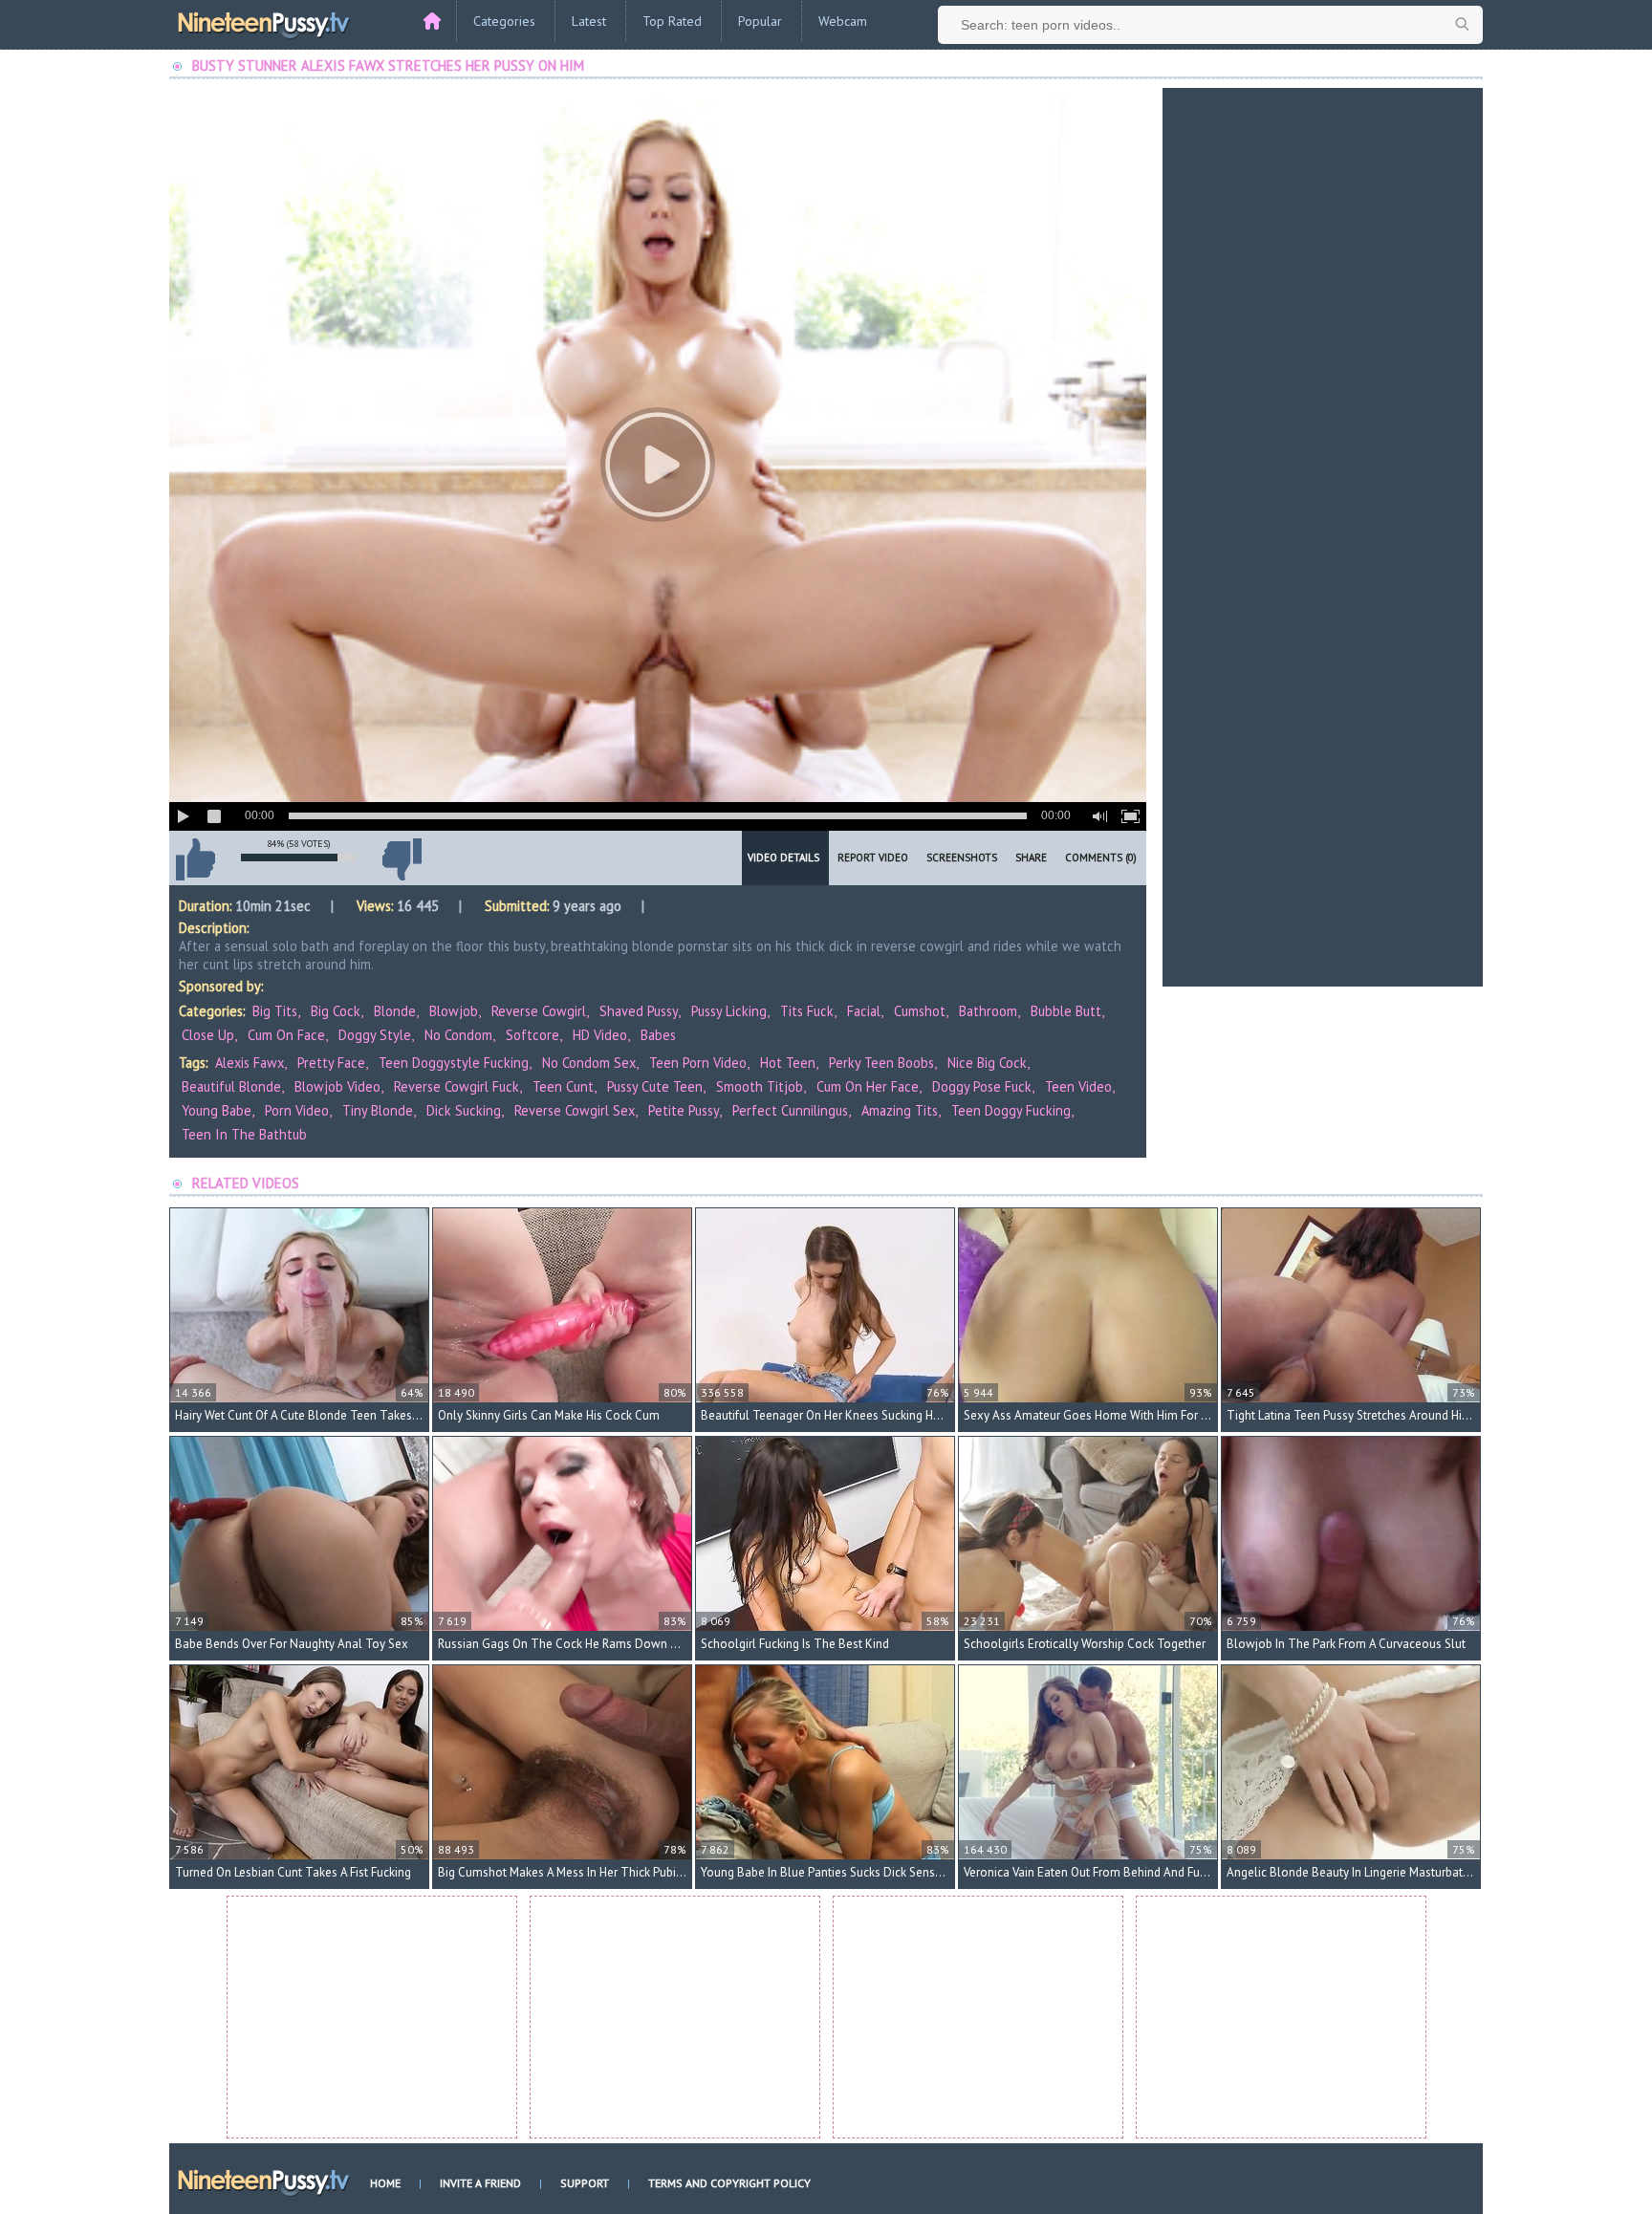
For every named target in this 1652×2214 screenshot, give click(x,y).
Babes (658, 1035)
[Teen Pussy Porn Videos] (265, 22)
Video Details (783, 857)
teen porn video (698, 1063)
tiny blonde (378, 1110)
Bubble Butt (1066, 1011)
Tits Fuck (807, 1011)
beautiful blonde (231, 1086)
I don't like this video (402, 859)
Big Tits (275, 1011)
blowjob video (337, 1086)
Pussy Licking (729, 1011)
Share (1031, 857)
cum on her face (868, 1086)
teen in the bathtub (244, 1134)
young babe (217, 1110)
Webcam (843, 21)
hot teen (788, 1063)
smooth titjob (760, 1086)
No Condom (458, 1035)
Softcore (533, 1035)
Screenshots (962, 857)
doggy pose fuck (982, 1086)
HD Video (600, 1035)
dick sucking (464, 1110)
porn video (297, 1110)
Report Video (873, 857)
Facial (864, 1011)
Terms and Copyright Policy (729, 2183)
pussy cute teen (655, 1086)
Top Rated (672, 21)
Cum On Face (286, 1035)
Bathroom (988, 1011)
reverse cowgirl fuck (456, 1086)
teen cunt (563, 1086)
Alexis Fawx (250, 1063)
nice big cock (987, 1063)
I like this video (195, 859)
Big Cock (336, 1011)
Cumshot (920, 1011)
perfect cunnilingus (790, 1110)
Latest (589, 21)
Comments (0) (1101, 857)
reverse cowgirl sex (575, 1110)
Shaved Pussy (639, 1011)
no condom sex (589, 1063)
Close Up (208, 1035)
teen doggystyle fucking (454, 1063)
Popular (760, 21)
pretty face (331, 1063)
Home (385, 2183)
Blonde (395, 1011)
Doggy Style (375, 1035)
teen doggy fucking (1011, 1110)
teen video (1078, 1086)
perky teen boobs (881, 1063)
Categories (504, 21)
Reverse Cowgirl (539, 1011)
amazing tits (900, 1110)
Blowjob (454, 1011)
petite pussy (684, 1110)
